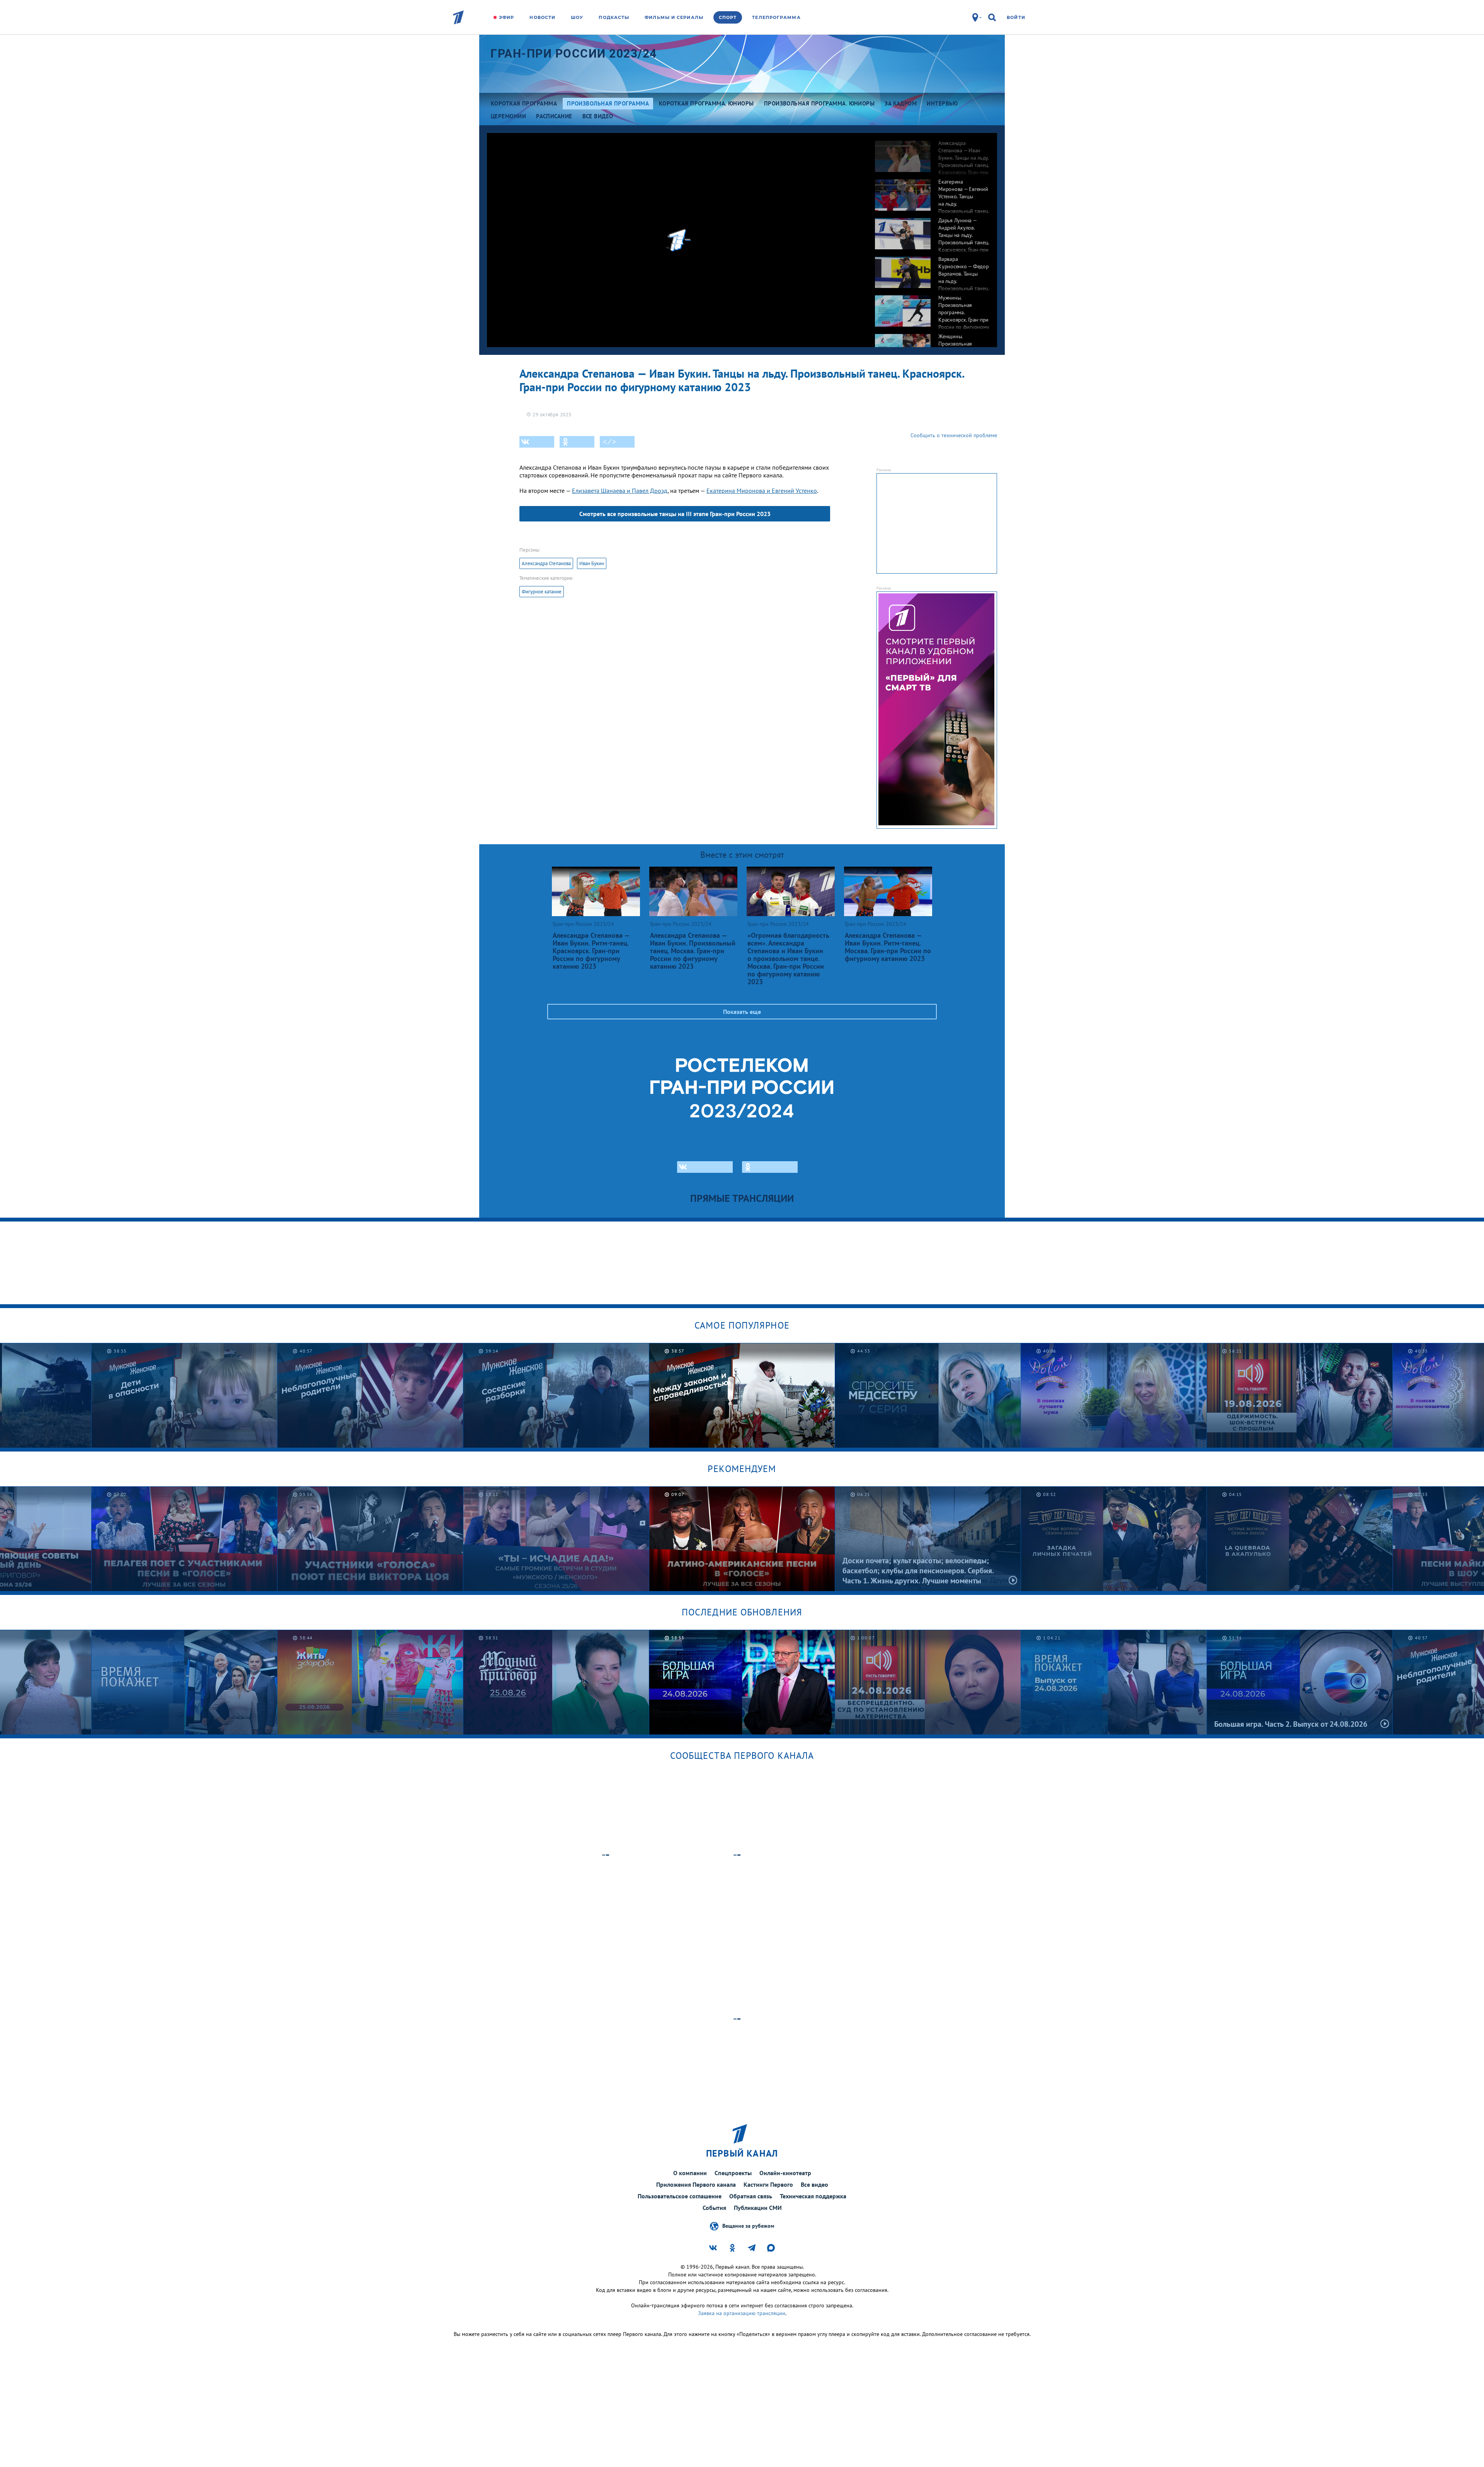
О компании (690, 2173)
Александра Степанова (546, 563)
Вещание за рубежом (748, 2225)
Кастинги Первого (768, 2184)
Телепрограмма (776, 17)
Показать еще (742, 1012)
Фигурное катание (542, 592)
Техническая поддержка (813, 2196)
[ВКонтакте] (537, 442)
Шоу (577, 17)
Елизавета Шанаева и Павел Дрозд (620, 491)
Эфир (506, 17)
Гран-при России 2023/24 (574, 54)
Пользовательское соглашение (680, 2196)
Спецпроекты (733, 2173)
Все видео (814, 2184)
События (714, 2208)
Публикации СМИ (758, 2208)
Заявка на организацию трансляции (742, 2313)
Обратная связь (751, 2196)
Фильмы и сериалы (674, 17)
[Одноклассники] (577, 442)
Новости (542, 17)
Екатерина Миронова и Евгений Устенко (762, 491)
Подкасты (614, 17)
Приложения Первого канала (696, 2184)
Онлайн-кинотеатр (785, 2173)
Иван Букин (592, 563)
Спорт (728, 17)
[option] (932, 152)
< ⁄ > (609, 442)
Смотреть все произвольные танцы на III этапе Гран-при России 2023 (675, 514)
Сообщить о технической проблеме (954, 435)
